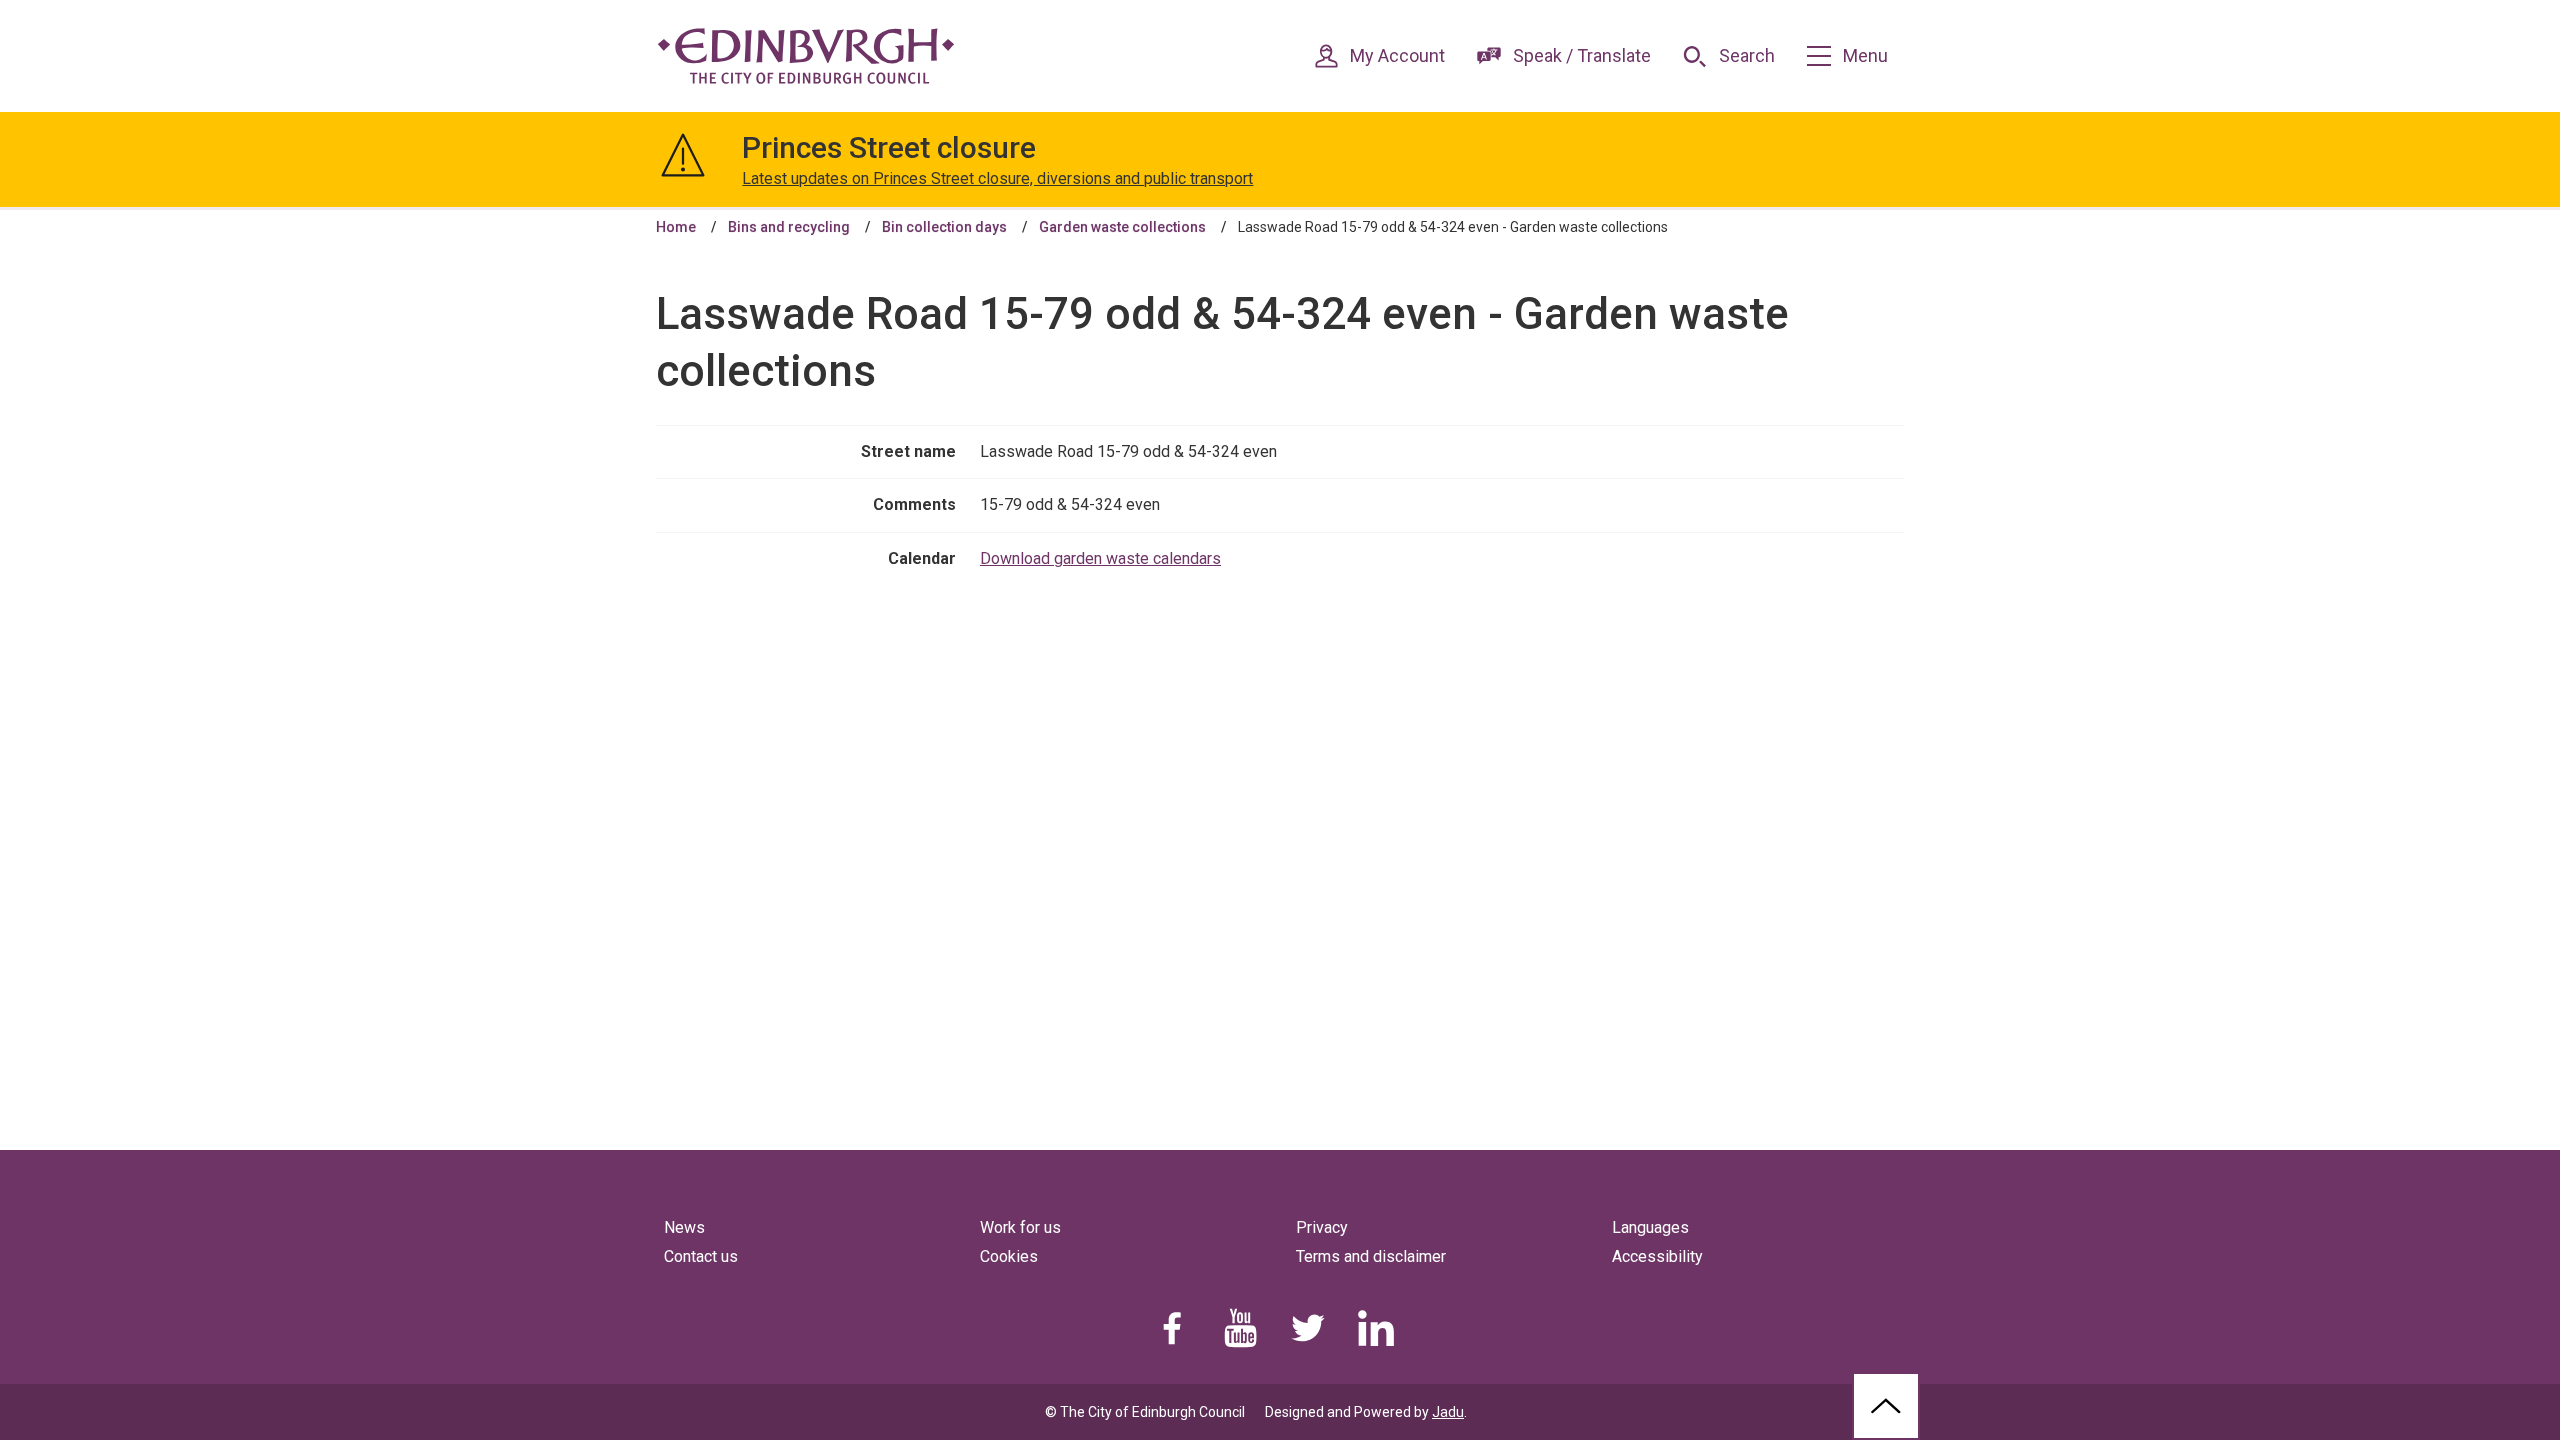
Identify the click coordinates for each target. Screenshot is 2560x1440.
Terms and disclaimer (1371, 1256)
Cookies (1009, 1256)
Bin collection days (944, 227)
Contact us (701, 1256)
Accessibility (1657, 1256)
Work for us (1020, 1227)
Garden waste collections (1122, 227)
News (684, 1227)
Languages (1650, 1227)
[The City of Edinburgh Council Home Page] (806, 56)
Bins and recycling (789, 227)
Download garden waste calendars (1100, 558)
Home (676, 227)
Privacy (1322, 1227)
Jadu (1448, 1412)
